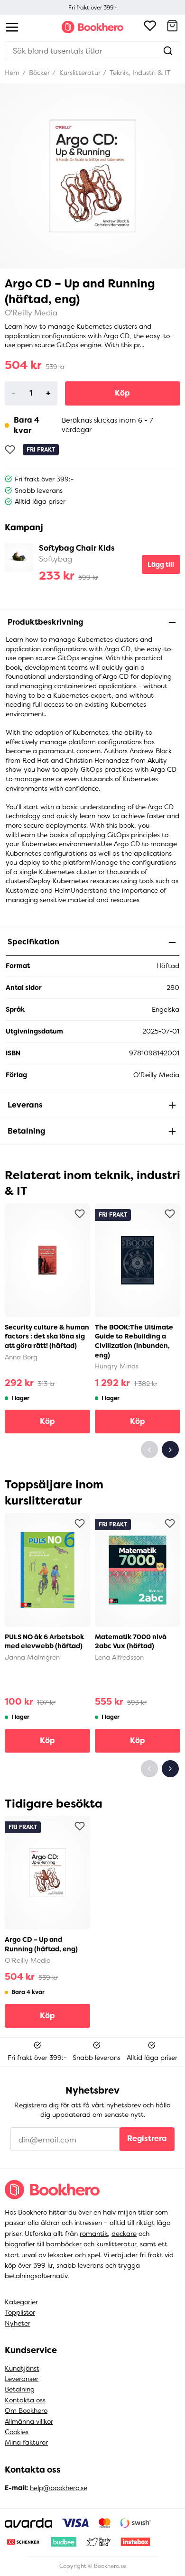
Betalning (20, 2389)
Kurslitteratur (79, 73)
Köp (122, 393)
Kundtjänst (22, 2368)
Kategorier (21, 2302)
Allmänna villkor (29, 2421)
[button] (172, 27)
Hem (12, 73)
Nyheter (18, 2323)
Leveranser (22, 2379)
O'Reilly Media (31, 313)
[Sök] (168, 51)
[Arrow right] (170, 1450)
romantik (94, 2234)
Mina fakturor (26, 2442)
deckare (124, 2234)
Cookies (17, 2432)
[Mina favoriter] (150, 27)
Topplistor (20, 2312)
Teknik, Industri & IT (139, 73)
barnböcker (64, 2244)
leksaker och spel (74, 2255)
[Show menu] (12, 27)
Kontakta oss (25, 2400)
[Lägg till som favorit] (10, 450)
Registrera (147, 2138)
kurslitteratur (116, 2244)
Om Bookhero (26, 2410)
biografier (20, 2244)
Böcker (38, 73)
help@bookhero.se (59, 2488)
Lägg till (161, 564)
